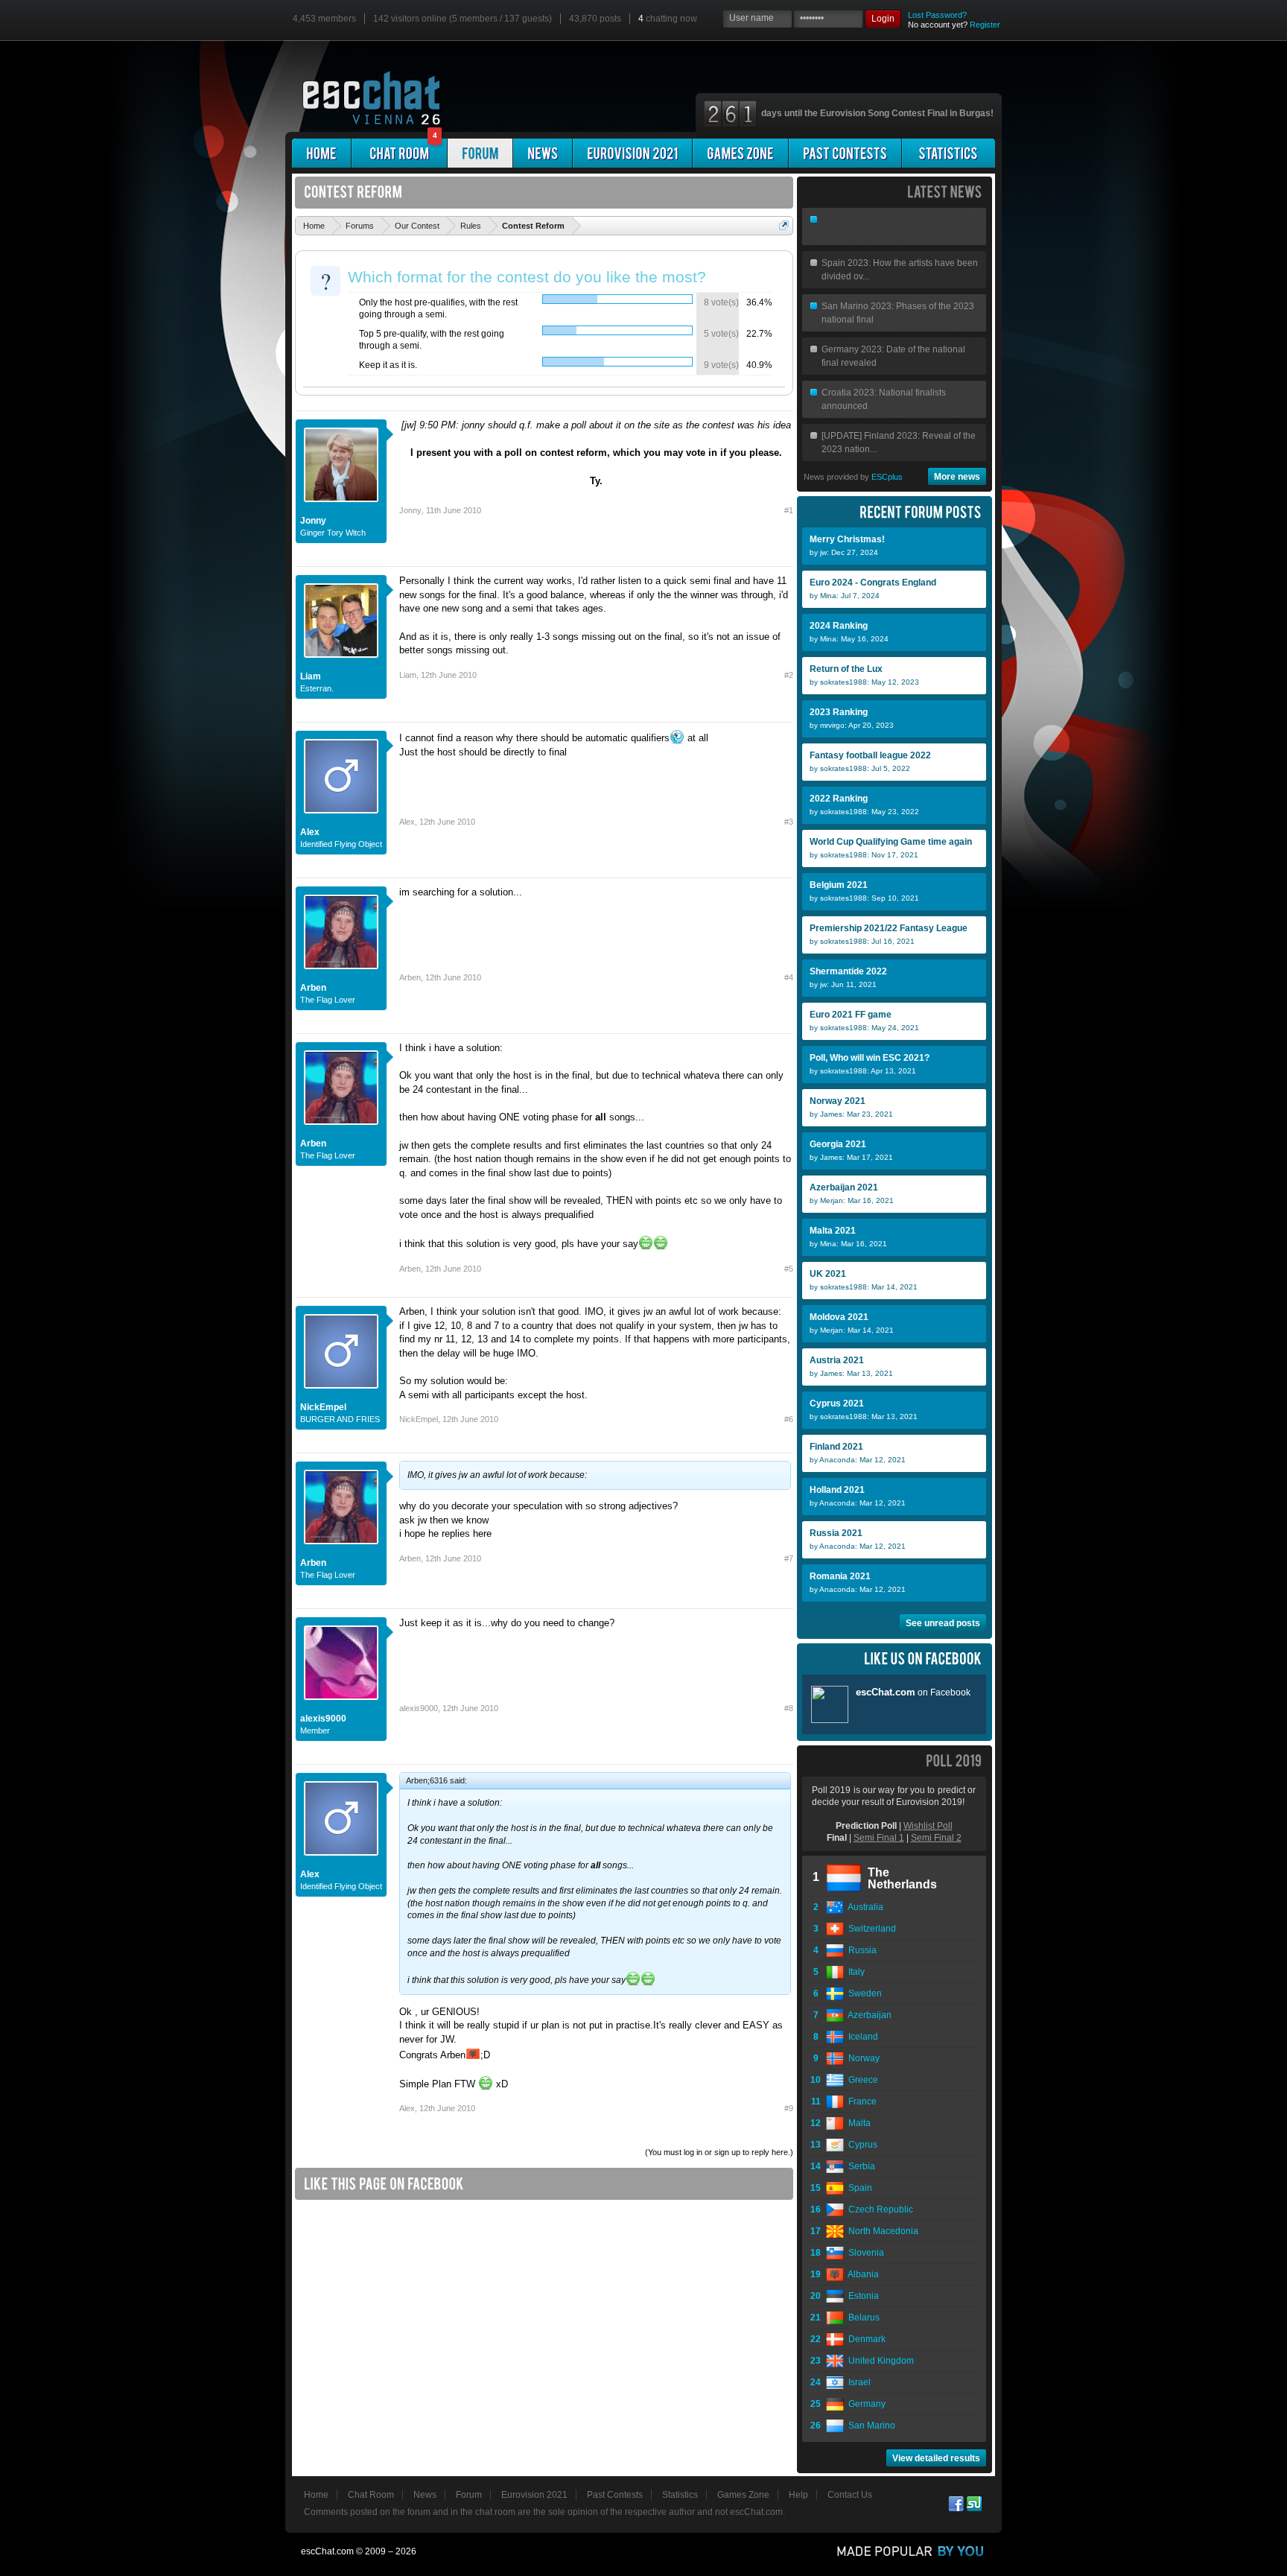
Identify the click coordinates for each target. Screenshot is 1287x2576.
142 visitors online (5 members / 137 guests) (463, 19)
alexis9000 (323, 1719)
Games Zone (743, 2495)
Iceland (861, 2037)
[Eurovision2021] (632, 153)
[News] (543, 153)
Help (798, 2495)
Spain (858, 2188)
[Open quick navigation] (784, 225)
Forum (469, 2495)
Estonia (861, 2296)
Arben (313, 988)
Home (316, 2495)
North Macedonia (881, 2231)
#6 (789, 1419)
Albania (861, 2274)
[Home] (321, 153)
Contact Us (850, 2495)
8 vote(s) (721, 302)
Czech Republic (878, 2209)
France (860, 2101)
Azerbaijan (868, 2015)
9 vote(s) (721, 365)
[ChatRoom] (399, 153)
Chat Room (371, 2495)
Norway (862, 2058)
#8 (789, 1708)
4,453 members (324, 19)
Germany (865, 2404)
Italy (854, 1972)
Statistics (680, 2495)
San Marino (870, 2426)
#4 (789, 977)
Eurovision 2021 (534, 2495)
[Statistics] (948, 153)
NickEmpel (323, 1407)
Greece (861, 2080)
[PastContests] (845, 153)
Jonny (313, 521)
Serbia (859, 2166)
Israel (857, 2382)
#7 (789, 1558)
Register (985, 25)
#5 (789, 1269)
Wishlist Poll (928, 1826)
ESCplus (887, 477)
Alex (310, 832)
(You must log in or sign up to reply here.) (719, 2152)
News (425, 2495)
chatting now (668, 19)
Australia (864, 1907)
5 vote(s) (721, 334)
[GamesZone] (740, 153)
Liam (311, 676)
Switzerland (870, 1929)
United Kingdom (879, 2361)
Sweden (863, 1993)
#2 (789, 675)
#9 (789, 2108)
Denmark (865, 2339)
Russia (860, 1950)
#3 (789, 822)
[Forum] (480, 153)
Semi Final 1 (879, 1838)
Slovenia (864, 2253)
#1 (789, 510)
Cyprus (861, 2145)
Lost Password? (937, 15)
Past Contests (615, 2495)
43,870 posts (595, 19)
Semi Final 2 (936, 1838)
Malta (857, 2123)
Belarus (862, 2318)
